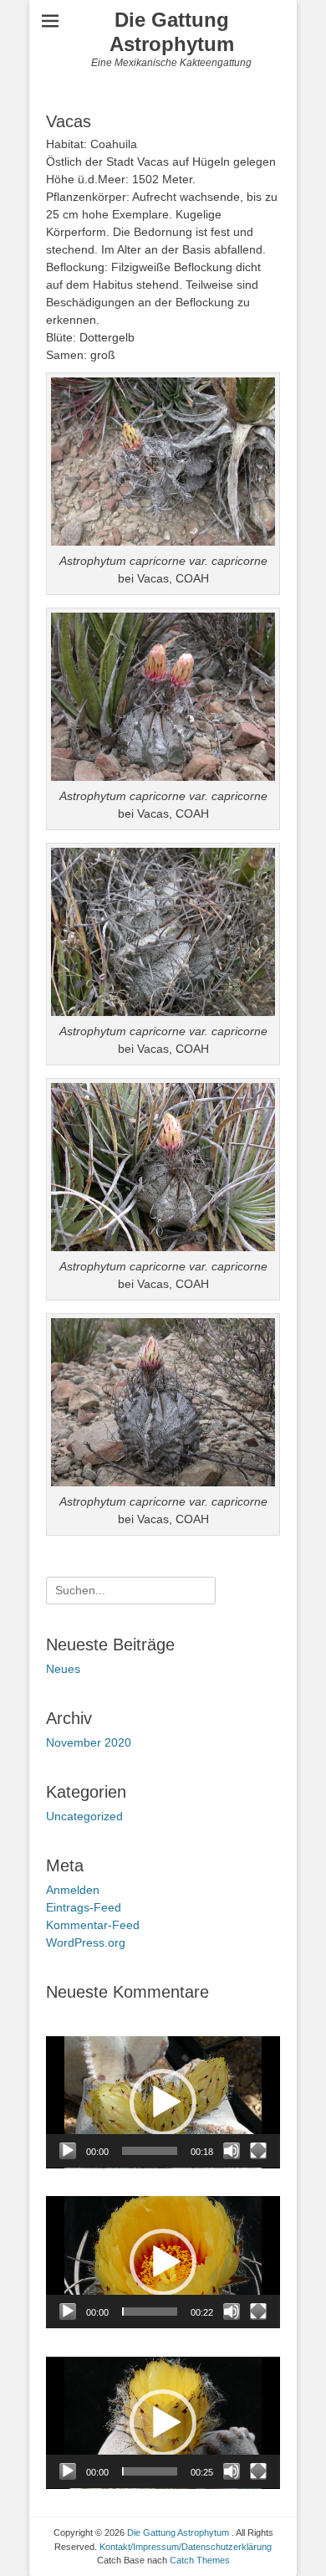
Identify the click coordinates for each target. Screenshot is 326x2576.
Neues (63, 1669)
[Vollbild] (258, 2151)
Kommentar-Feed (93, 1925)
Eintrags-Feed (84, 1907)
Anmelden (73, 1890)
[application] (163, 2102)
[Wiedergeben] (68, 2151)
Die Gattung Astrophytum (172, 32)
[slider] (150, 2151)
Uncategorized (84, 1816)
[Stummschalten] (232, 2151)
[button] (163, 2102)
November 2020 (89, 1742)
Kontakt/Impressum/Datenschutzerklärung (186, 2547)
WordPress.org (86, 1942)
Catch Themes (200, 2560)
